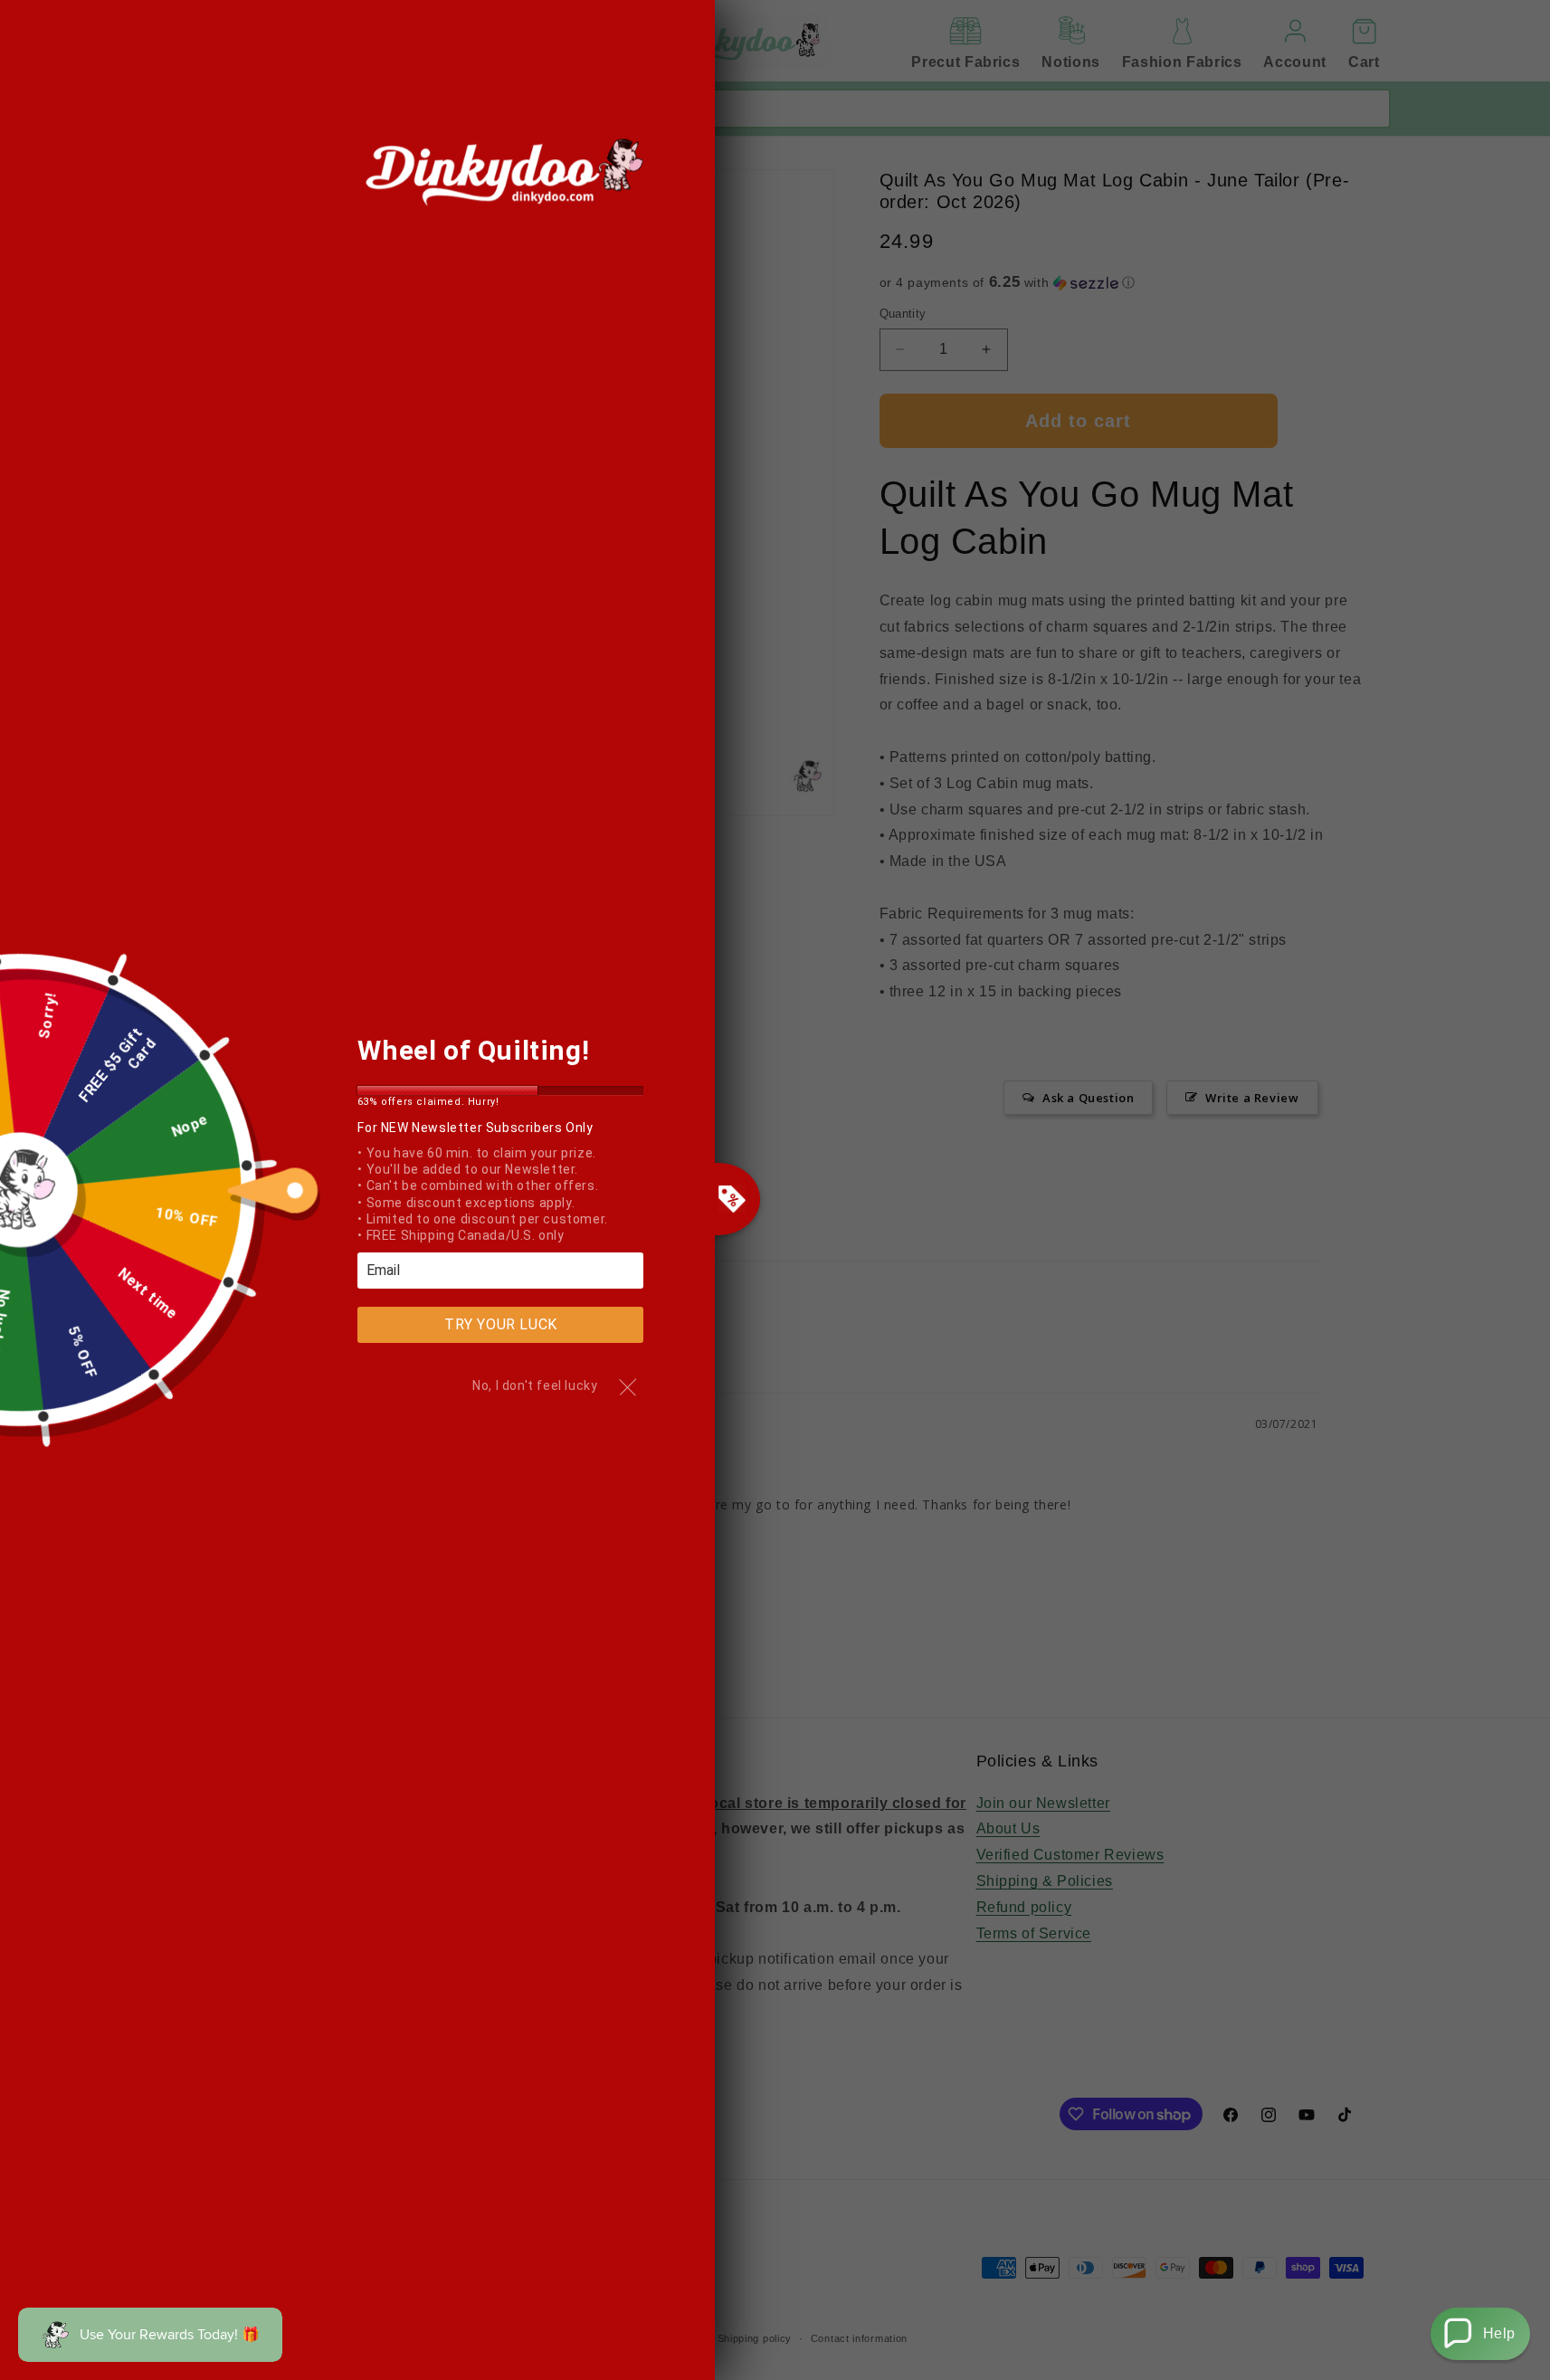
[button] (1480, 2334)
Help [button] (1499, 2333)
